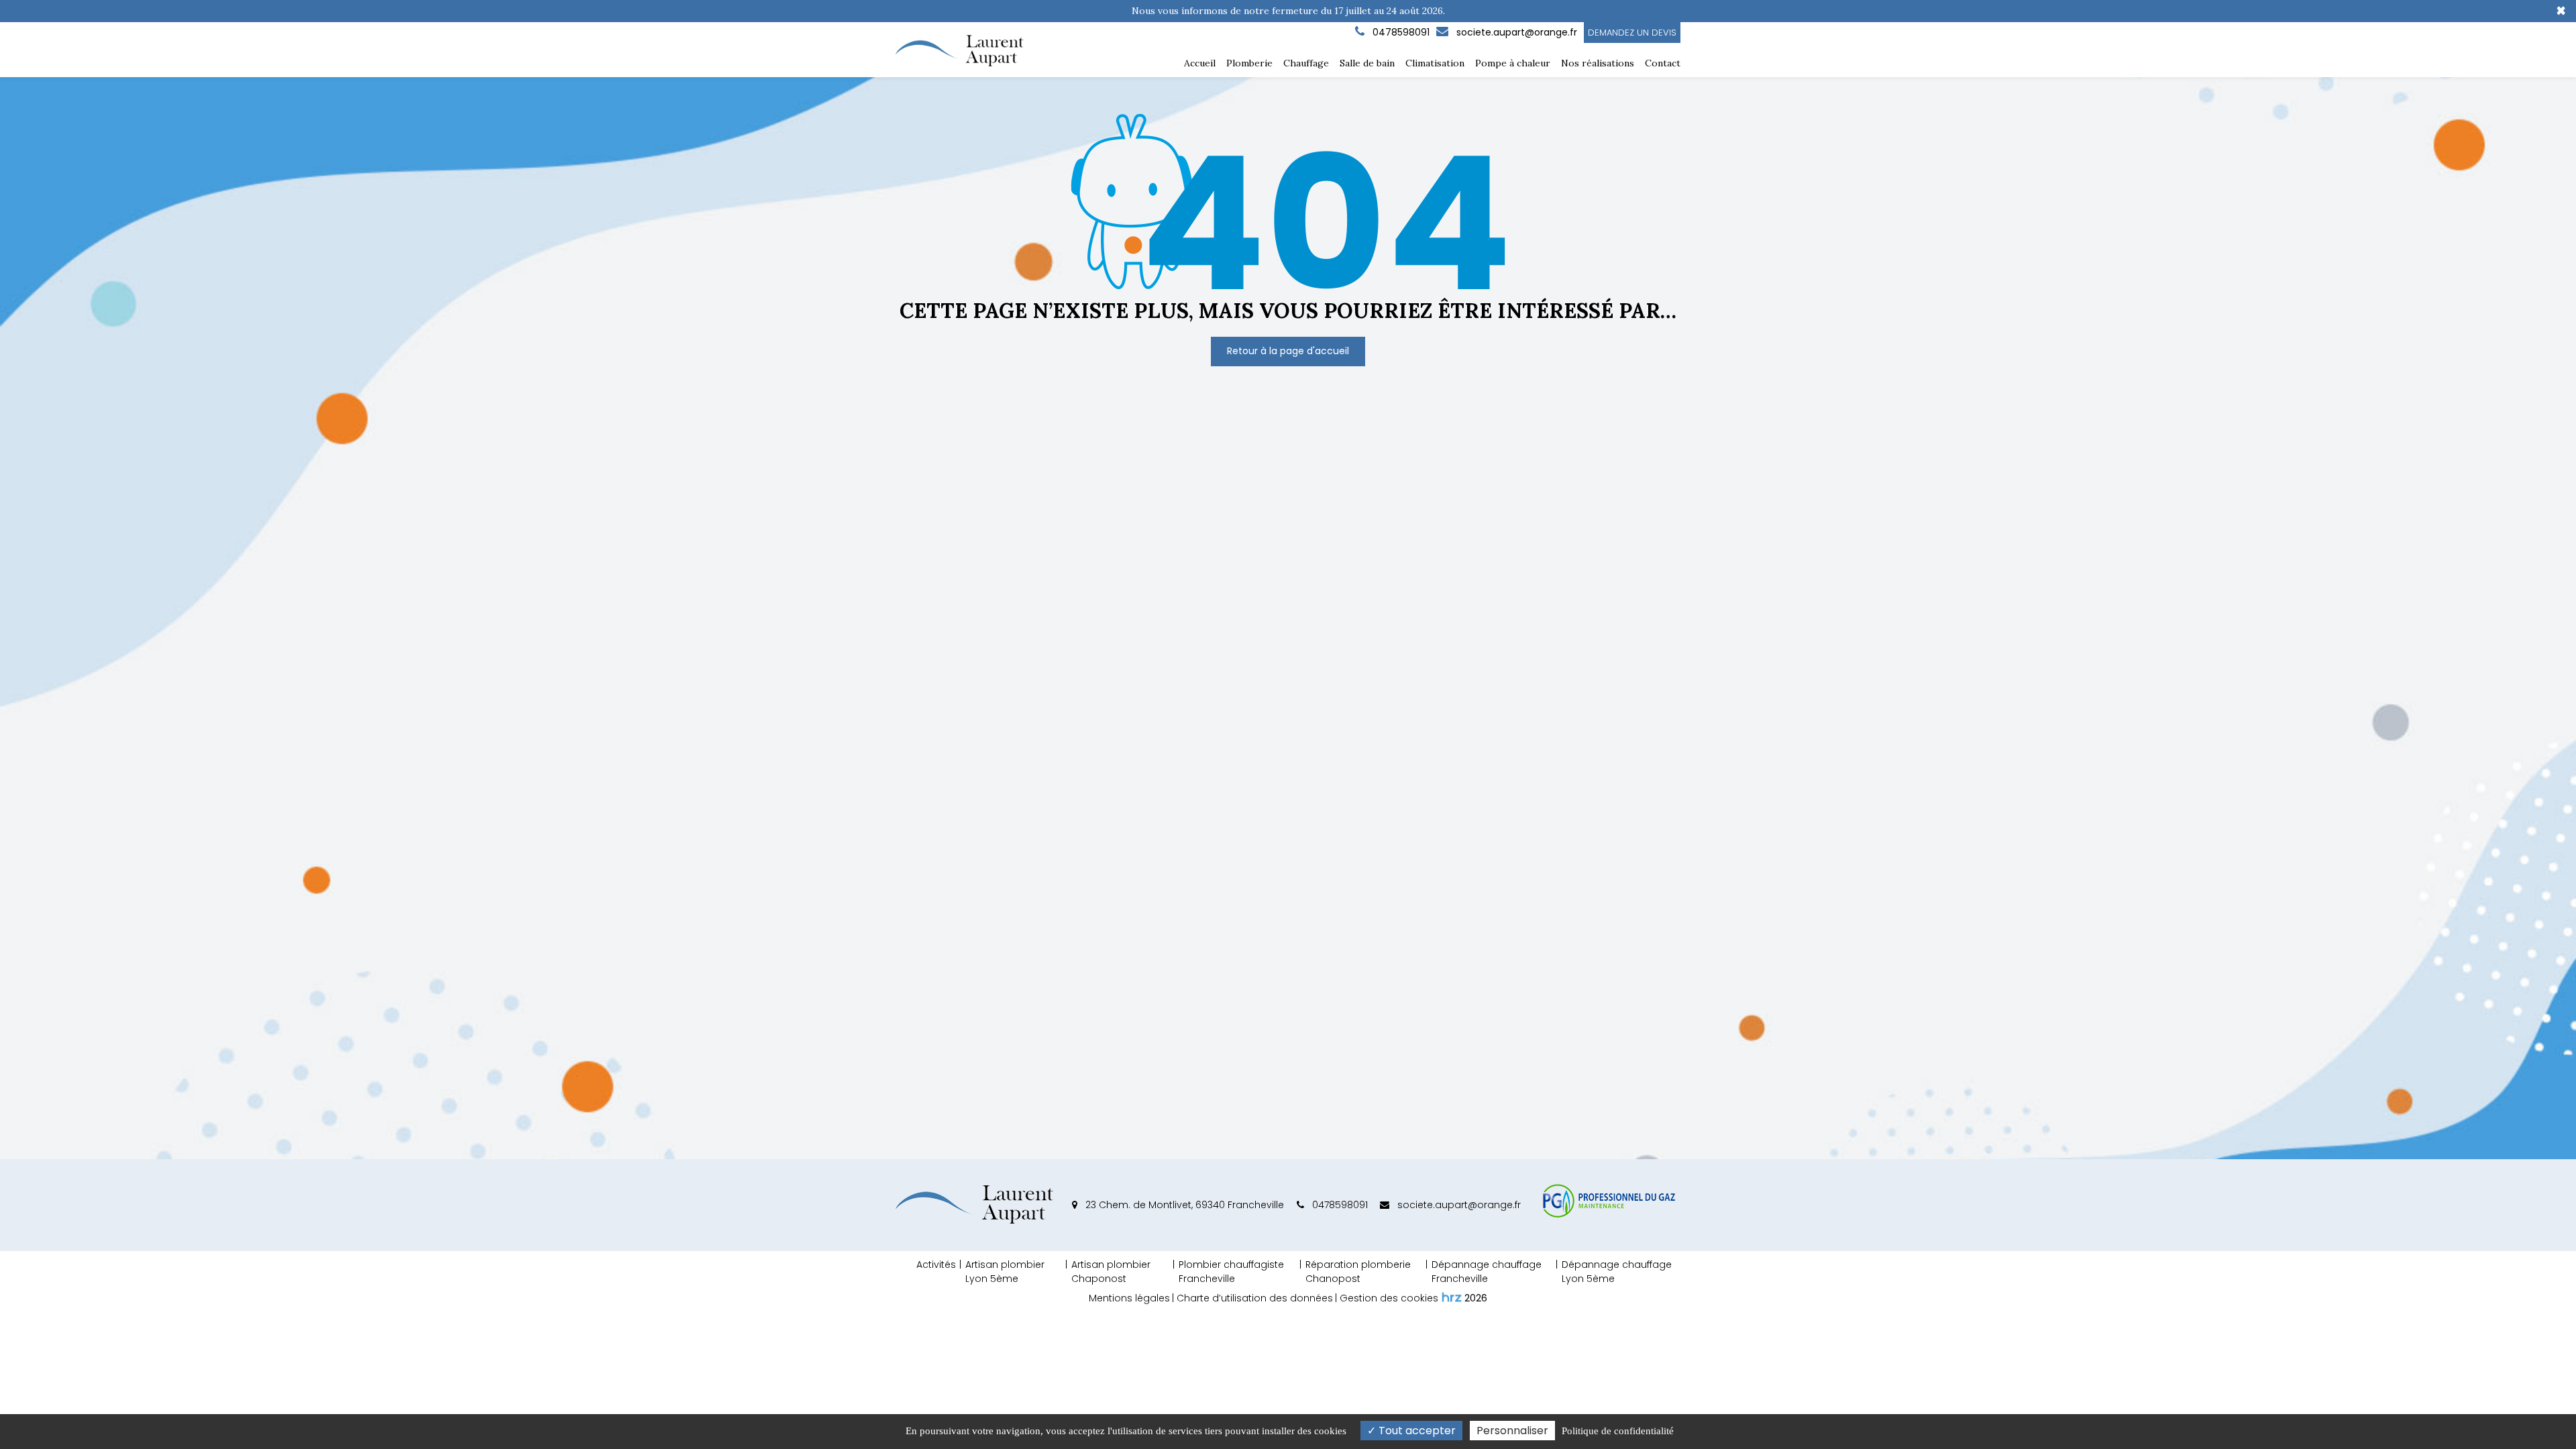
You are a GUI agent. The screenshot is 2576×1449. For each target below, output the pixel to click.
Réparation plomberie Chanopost (1358, 1272)
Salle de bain (1367, 63)
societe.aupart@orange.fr (1515, 32)
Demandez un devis (1632, 33)
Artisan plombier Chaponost (1111, 1272)
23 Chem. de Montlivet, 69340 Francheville (1183, 1205)
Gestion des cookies (1389, 1298)
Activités (936, 1265)
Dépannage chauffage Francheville (1487, 1272)
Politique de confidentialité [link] (1618, 1431)
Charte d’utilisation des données (1255, 1298)
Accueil (1200, 63)
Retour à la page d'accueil (1288, 351)
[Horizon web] (1452, 1297)
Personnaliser (1512, 1431)
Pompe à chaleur (1513, 63)
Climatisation (1435, 63)
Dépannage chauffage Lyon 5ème (1617, 1272)
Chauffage (1306, 63)
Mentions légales (1129, 1298)
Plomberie (1249, 63)
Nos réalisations (1598, 63)
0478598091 (1339, 1205)
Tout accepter (1416, 1431)
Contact (1663, 63)
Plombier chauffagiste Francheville (1231, 1272)
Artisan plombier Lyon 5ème (1005, 1272)
